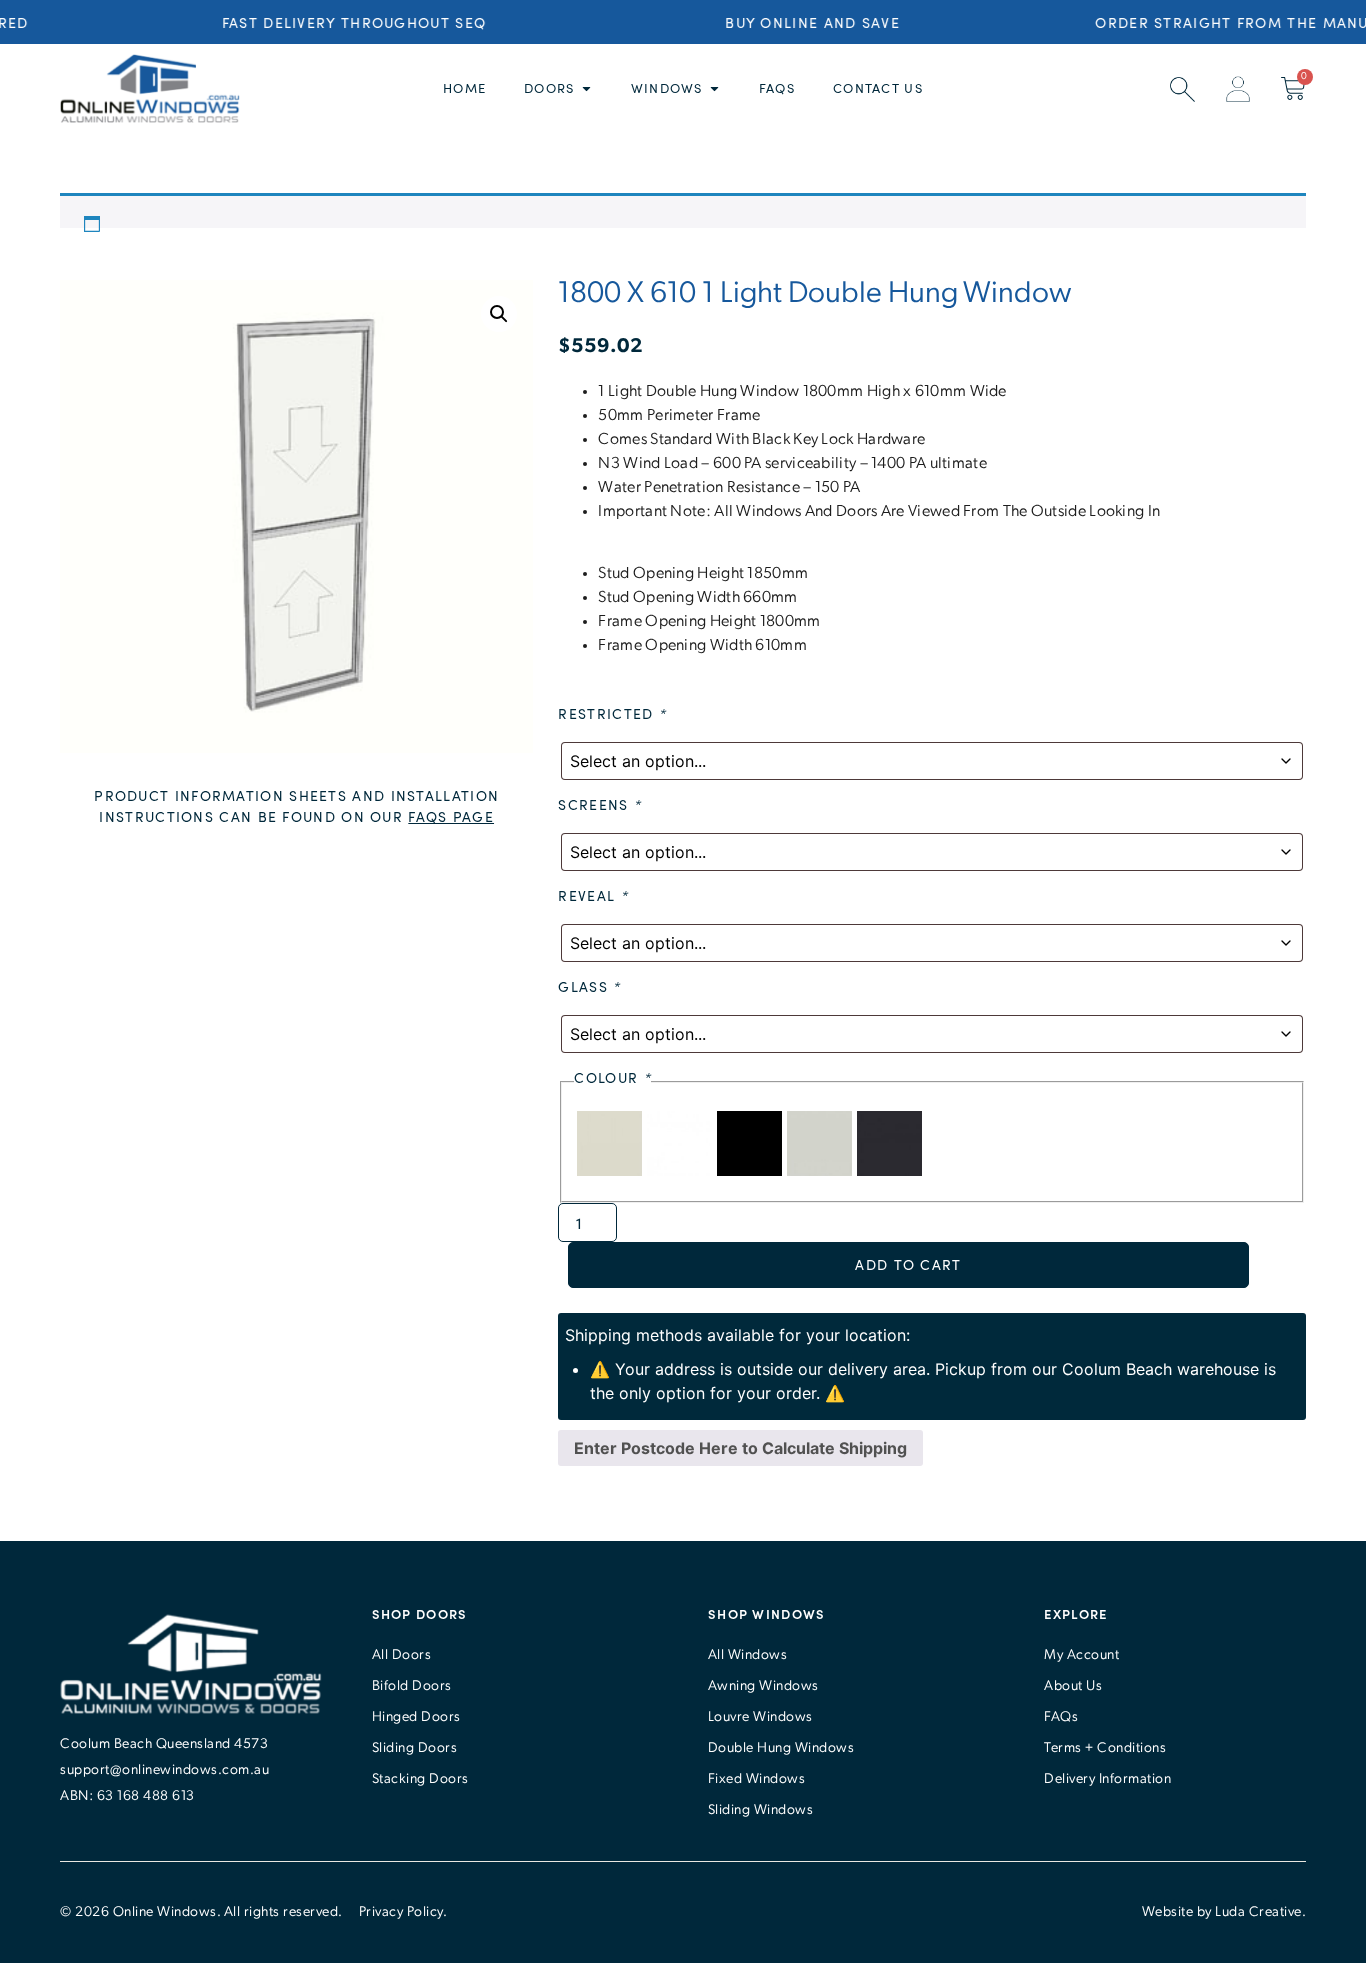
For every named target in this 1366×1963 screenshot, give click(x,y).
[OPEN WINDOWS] (714, 89)
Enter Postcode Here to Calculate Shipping (740, 1448)
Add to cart (908, 1264)
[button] (499, 314)
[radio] (612, 1170)
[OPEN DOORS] (586, 89)
